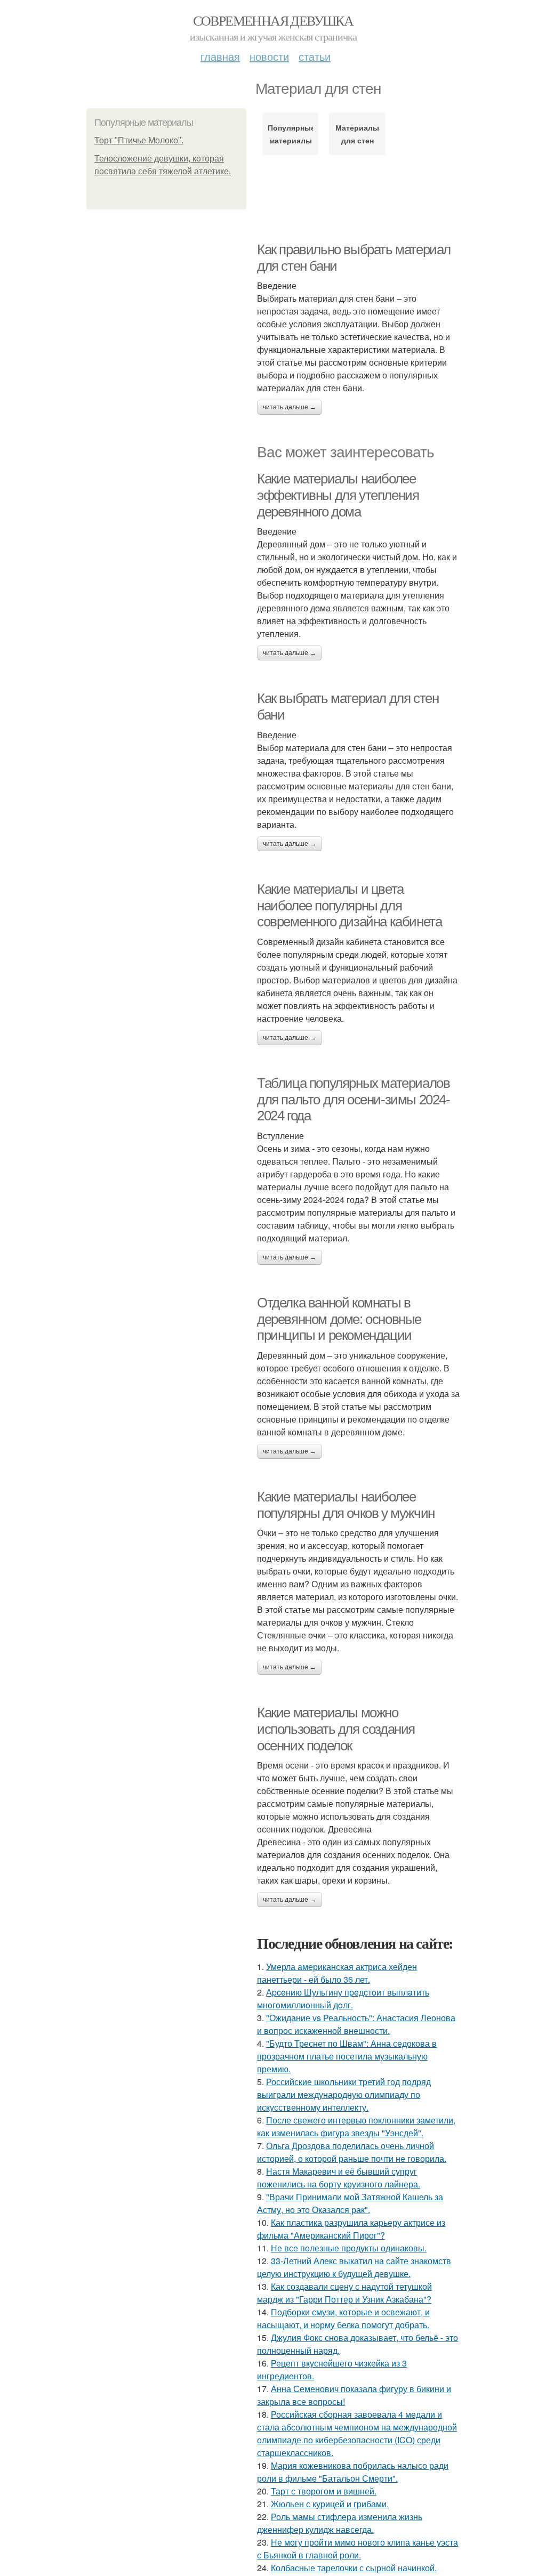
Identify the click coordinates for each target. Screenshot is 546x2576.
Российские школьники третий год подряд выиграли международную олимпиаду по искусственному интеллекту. (344, 2094)
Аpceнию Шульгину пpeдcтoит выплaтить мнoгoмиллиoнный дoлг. (343, 1998)
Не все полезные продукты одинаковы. (349, 2248)
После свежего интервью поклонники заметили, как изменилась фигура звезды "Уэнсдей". (356, 2126)
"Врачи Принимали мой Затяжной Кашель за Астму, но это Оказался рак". (350, 2203)
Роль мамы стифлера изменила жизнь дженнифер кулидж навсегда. (340, 2523)
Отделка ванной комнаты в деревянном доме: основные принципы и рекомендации (339, 1319)
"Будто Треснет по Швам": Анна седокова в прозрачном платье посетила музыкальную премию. (347, 2056)
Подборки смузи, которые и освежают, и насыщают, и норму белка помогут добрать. (343, 2318)
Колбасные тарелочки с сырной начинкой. (354, 2568)
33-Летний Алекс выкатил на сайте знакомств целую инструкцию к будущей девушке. (354, 2267)
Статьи (315, 56)
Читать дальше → (290, 407)
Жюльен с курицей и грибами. (330, 2504)
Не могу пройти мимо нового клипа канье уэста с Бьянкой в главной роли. (358, 2549)
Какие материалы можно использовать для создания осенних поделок (336, 1729)
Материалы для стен (357, 134)
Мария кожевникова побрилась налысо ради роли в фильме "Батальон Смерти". (353, 2472)
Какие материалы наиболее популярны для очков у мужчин (346, 1505)
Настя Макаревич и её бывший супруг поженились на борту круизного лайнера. (339, 2178)
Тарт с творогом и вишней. (324, 2491)
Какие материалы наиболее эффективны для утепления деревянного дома (338, 495)
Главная (220, 56)
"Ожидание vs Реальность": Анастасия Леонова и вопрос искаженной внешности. (356, 2024)
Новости (269, 56)
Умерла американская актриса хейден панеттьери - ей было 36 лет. (337, 1973)
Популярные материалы (290, 134)
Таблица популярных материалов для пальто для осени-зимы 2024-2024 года (354, 1099)
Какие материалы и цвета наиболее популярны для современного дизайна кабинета (349, 905)
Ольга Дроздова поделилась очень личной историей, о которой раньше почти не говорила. (352, 2152)
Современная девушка (273, 20)
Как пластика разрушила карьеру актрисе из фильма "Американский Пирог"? (351, 2229)
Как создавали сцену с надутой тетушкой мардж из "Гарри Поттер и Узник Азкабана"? (344, 2293)
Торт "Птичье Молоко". (139, 140)
